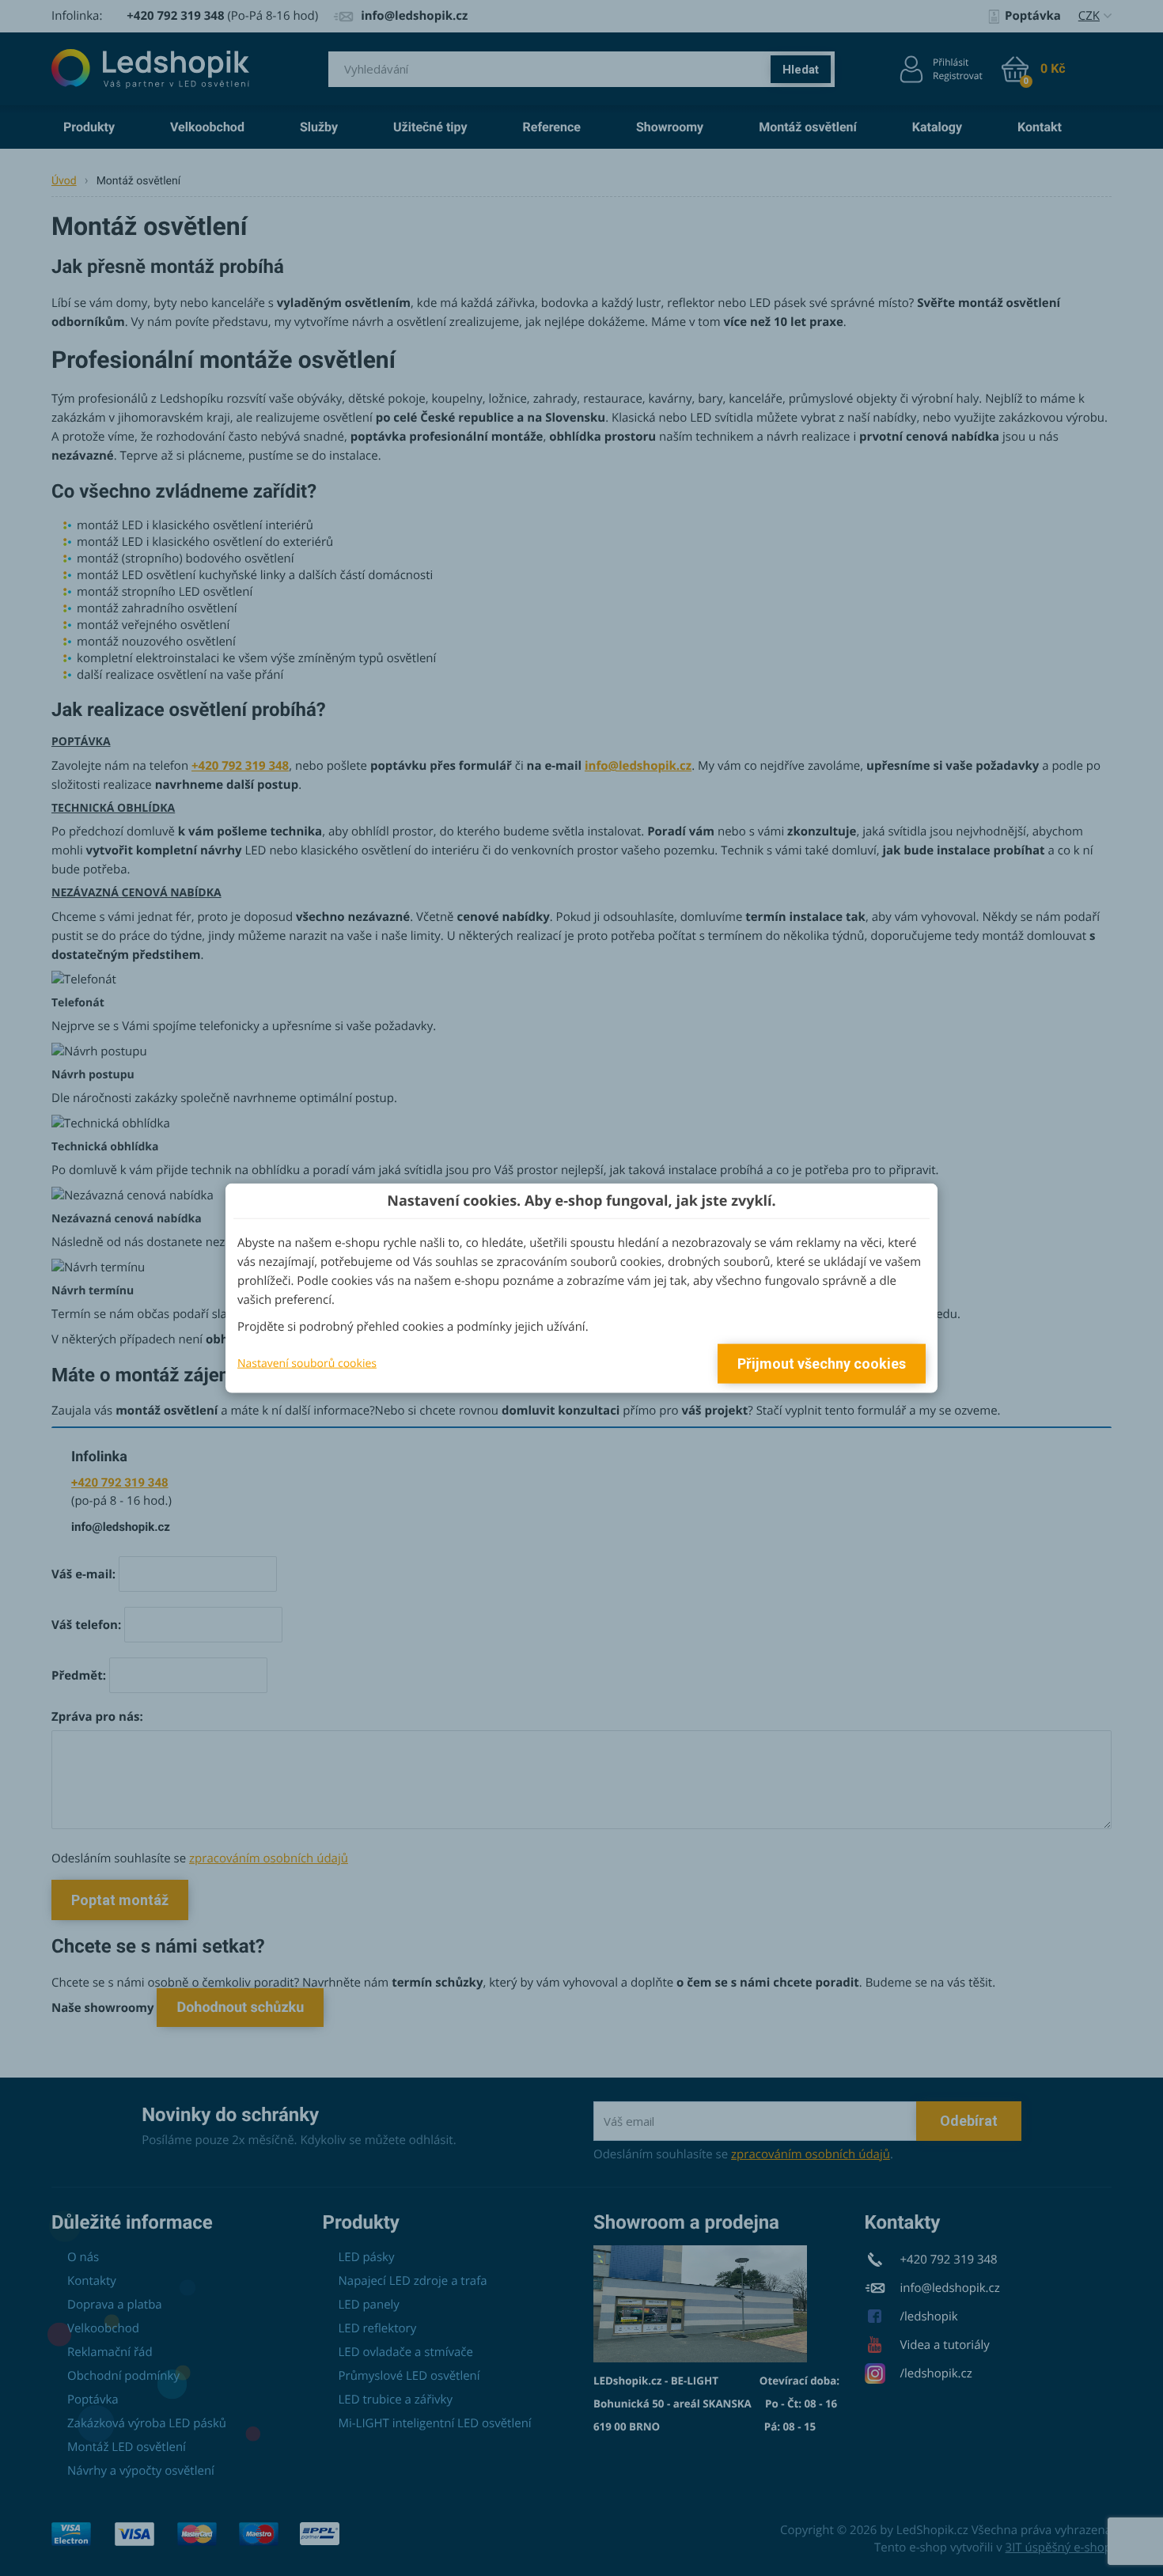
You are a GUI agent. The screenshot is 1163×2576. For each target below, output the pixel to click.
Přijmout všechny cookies (822, 1364)
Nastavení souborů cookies (307, 1363)
